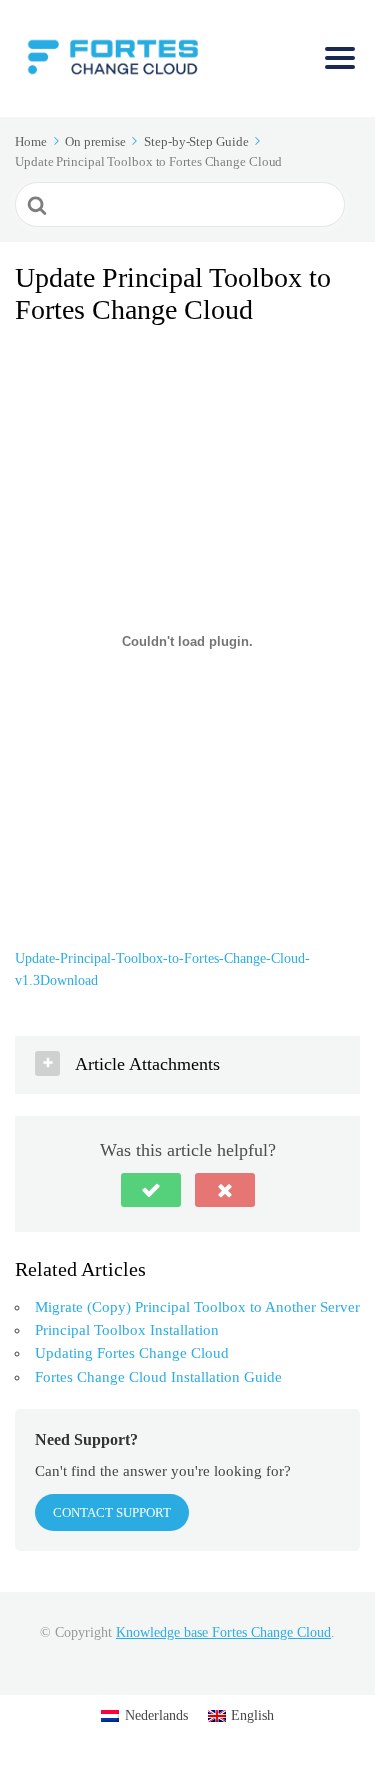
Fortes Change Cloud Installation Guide (158, 1377)
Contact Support (112, 1512)
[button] (151, 1190)
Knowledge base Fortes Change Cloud (223, 1632)
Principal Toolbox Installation (127, 1330)
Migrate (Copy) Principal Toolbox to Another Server (197, 1307)
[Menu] (340, 58)
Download (69, 980)
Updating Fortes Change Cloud (132, 1353)
